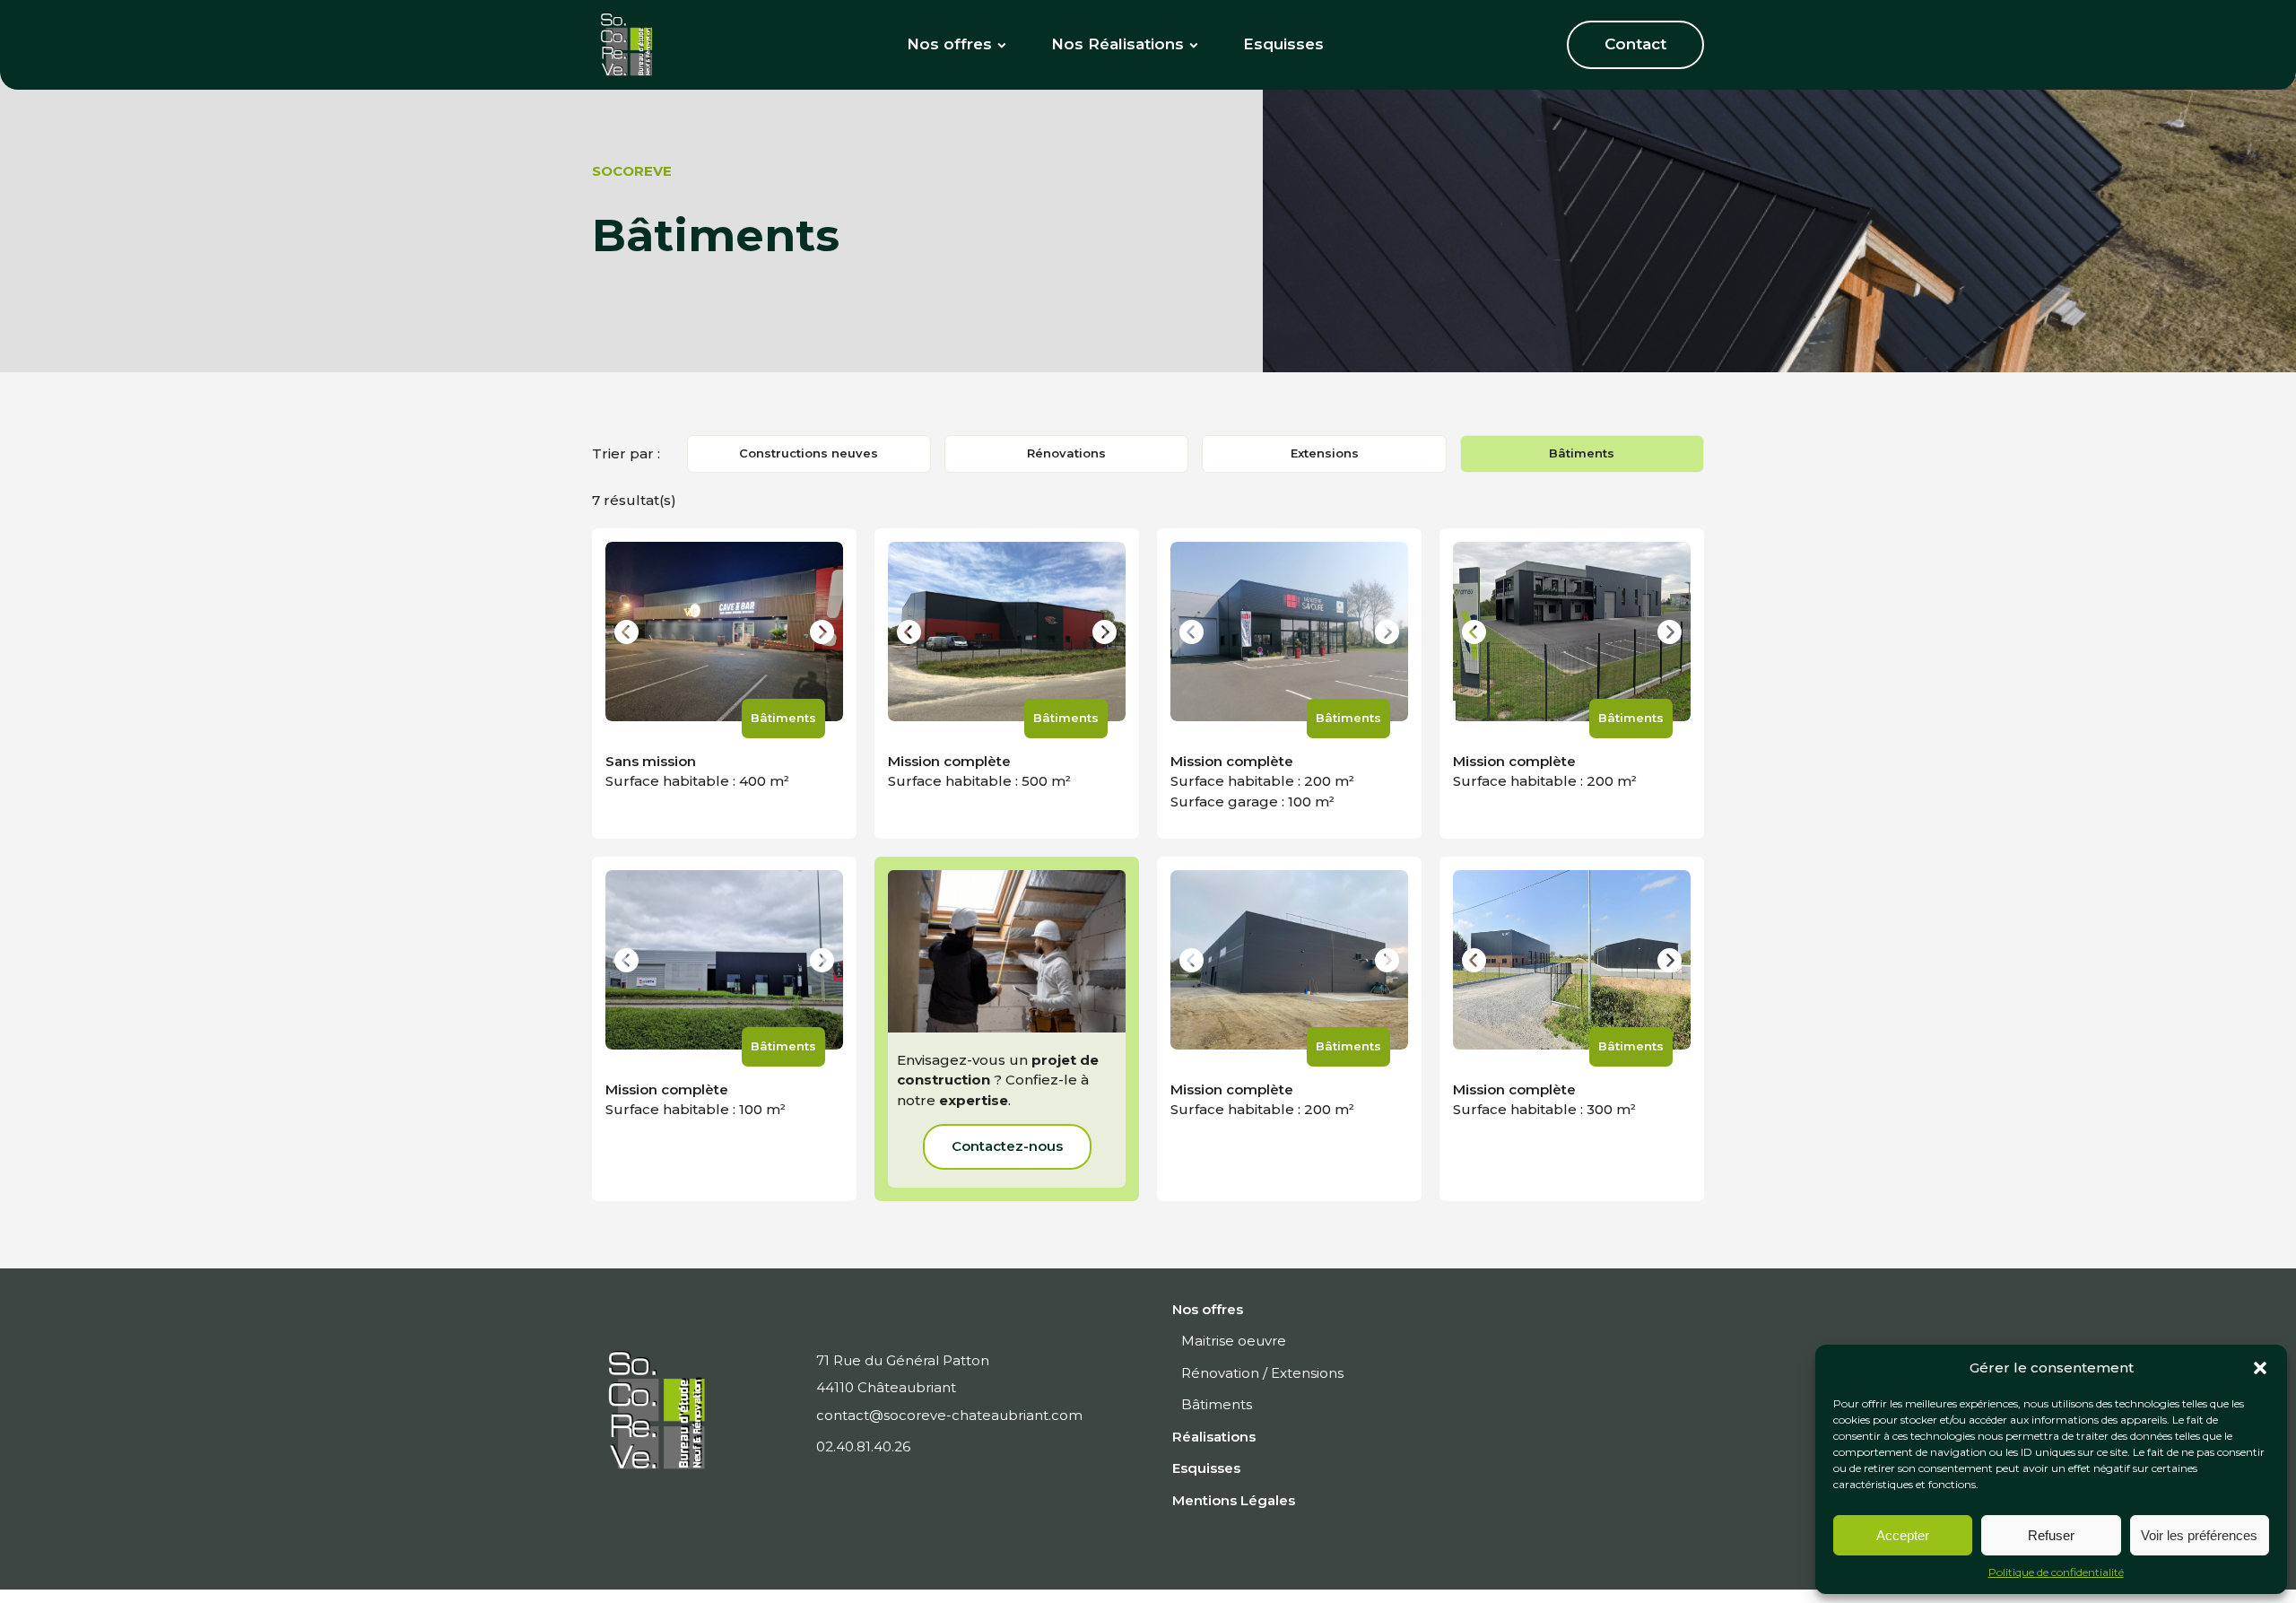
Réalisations (1214, 1437)
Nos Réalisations (1118, 44)
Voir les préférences (2199, 1535)
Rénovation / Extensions (1262, 1373)
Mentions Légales (1234, 1500)
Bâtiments (1582, 453)
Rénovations (1066, 453)
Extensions (1325, 453)
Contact (1635, 44)
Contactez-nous (1007, 1146)
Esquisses (1283, 44)
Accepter (1903, 1535)
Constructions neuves (809, 453)
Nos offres (949, 44)
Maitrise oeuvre (1234, 1341)
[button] (2260, 1368)
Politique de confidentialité (2056, 1572)
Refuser (2051, 1535)
